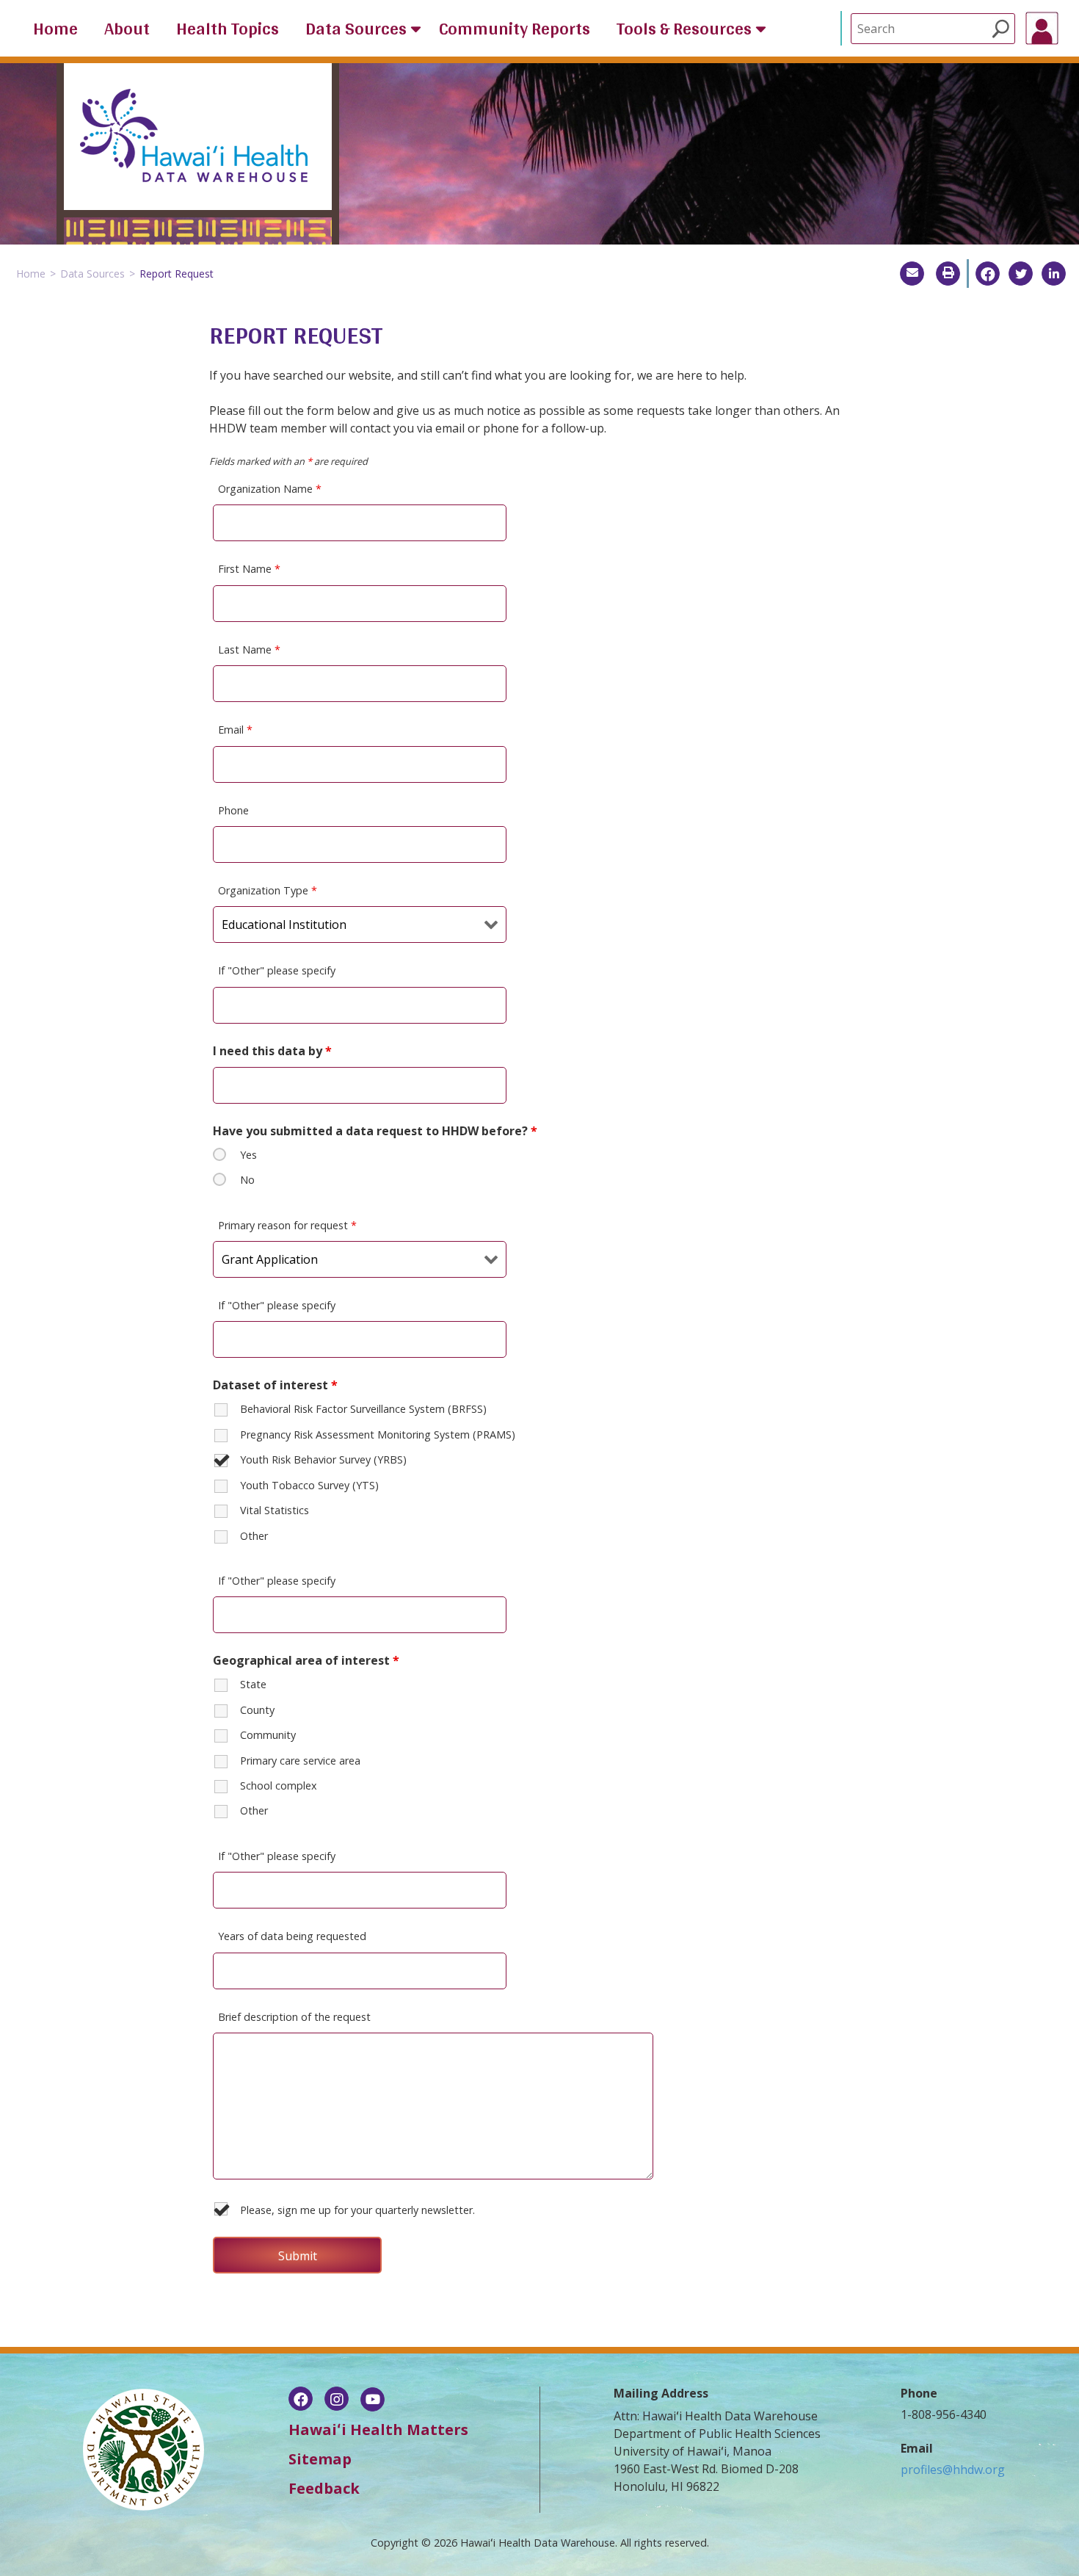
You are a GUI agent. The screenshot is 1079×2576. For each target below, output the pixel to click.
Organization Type (268, 890)
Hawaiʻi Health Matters (378, 2430)
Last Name (249, 650)
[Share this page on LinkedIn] (1054, 274)
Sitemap (320, 2459)
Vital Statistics (275, 1510)
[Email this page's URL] (912, 274)
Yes (248, 1155)
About (127, 29)
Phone (233, 810)
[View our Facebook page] (301, 2400)
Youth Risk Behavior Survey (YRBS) (323, 1459)
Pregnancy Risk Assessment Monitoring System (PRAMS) (378, 1434)
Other (254, 1536)
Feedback (324, 2488)
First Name (249, 569)
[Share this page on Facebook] (988, 274)
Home (55, 29)
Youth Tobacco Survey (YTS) (309, 1485)
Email (235, 730)
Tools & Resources (684, 29)
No (247, 1180)
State (253, 1684)
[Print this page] (948, 274)
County (257, 1710)
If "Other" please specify (277, 970)
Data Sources (356, 29)
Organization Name (270, 489)
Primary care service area (300, 1761)
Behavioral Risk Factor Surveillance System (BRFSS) (363, 1409)
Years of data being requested (292, 1936)
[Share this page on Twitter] (1021, 274)
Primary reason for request (287, 1225)
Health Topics (228, 29)
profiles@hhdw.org (953, 2470)
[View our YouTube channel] (373, 2400)
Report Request (177, 274)
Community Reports (515, 29)
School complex (279, 1786)
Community (268, 1735)
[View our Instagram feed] (337, 2400)
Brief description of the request (294, 2017)
